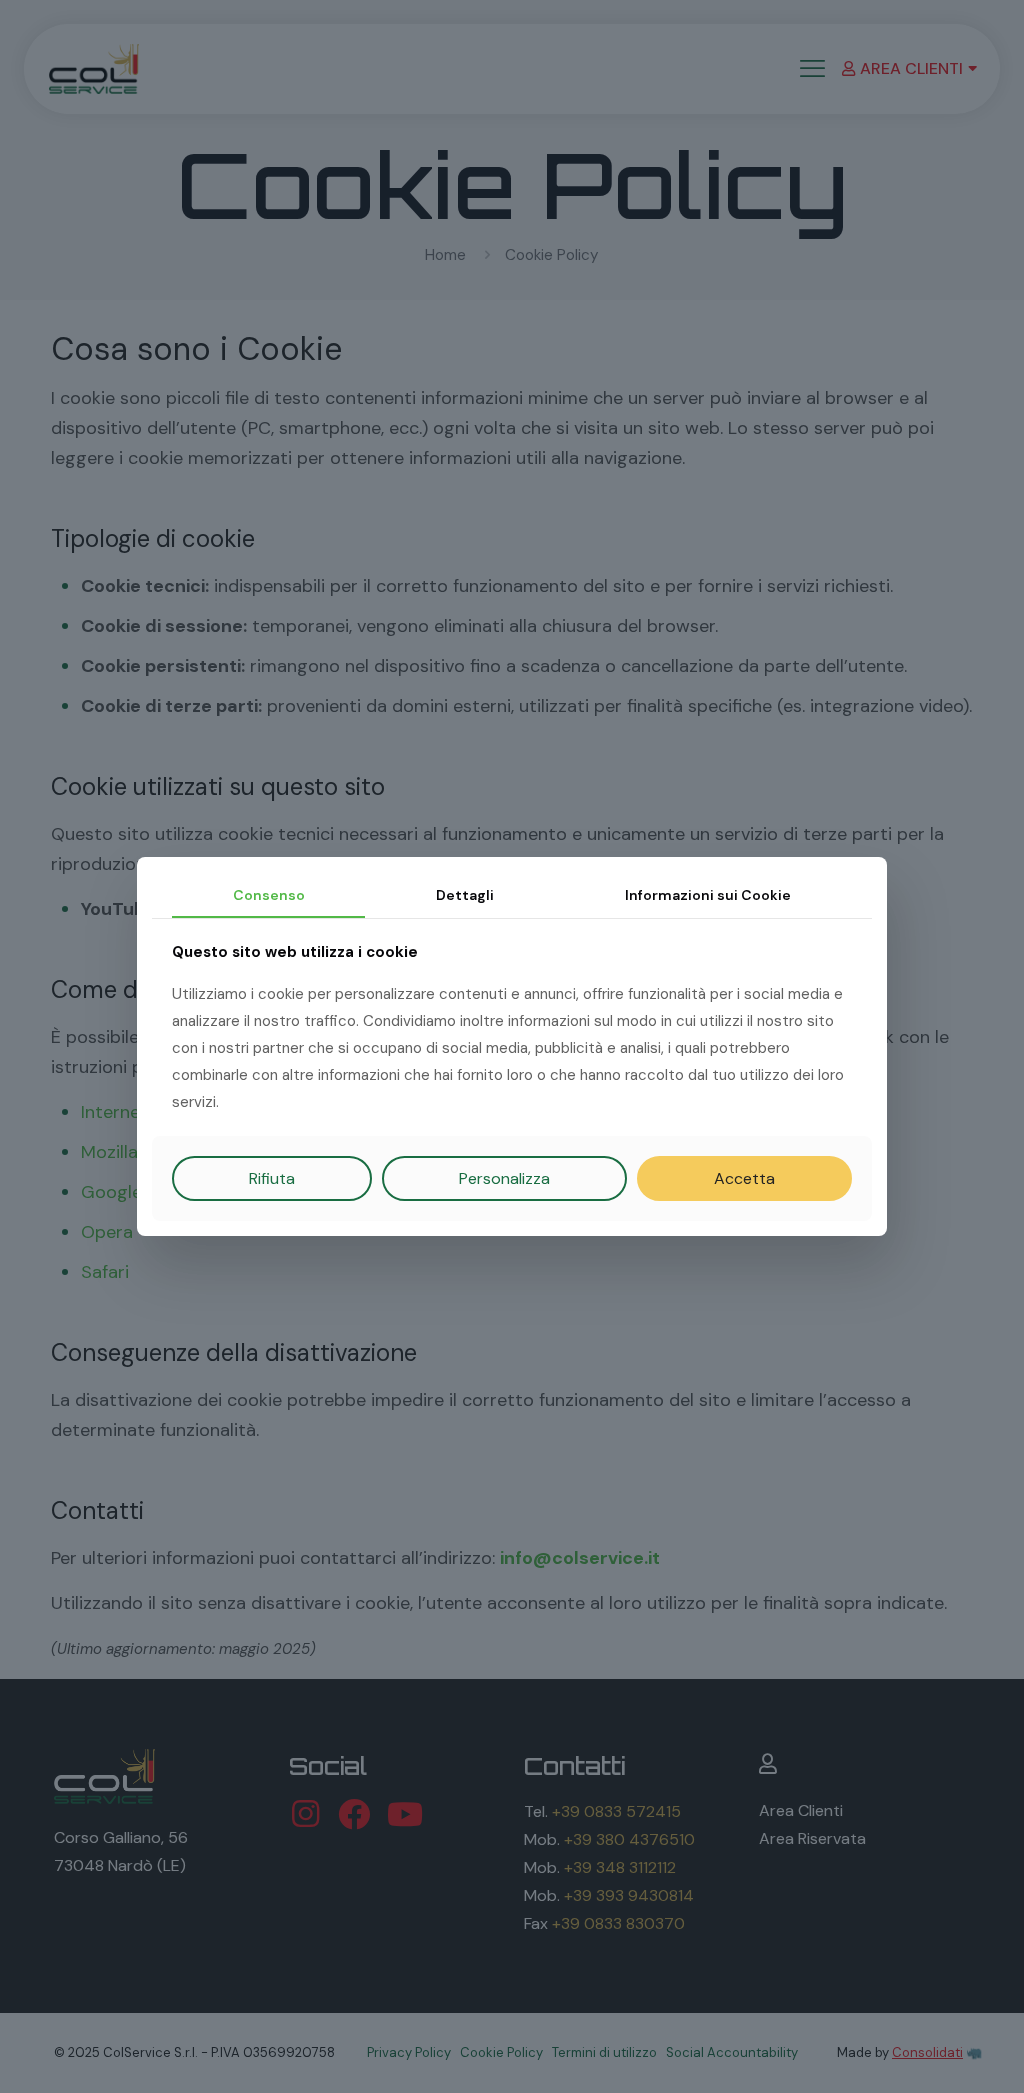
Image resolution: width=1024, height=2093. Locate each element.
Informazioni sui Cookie (708, 895)
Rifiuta (272, 1178)
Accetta (744, 1178)
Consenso (269, 895)
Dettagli (465, 895)
